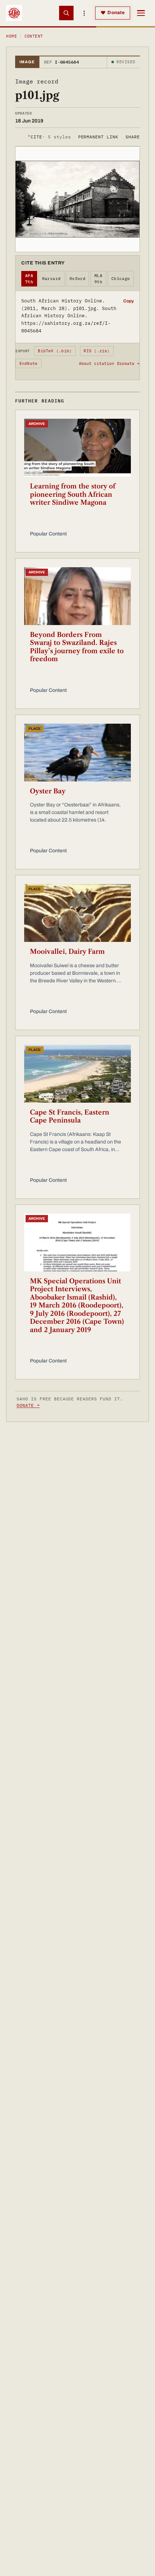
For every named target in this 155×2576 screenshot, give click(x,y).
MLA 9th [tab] (98, 279)
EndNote (29, 363)
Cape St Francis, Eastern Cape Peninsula (70, 1117)
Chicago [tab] (121, 279)
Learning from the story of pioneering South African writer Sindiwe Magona (73, 494)
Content (34, 36)
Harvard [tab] (52, 279)
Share (133, 137)
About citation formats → (109, 363)
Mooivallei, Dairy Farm (67, 952)
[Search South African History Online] (66, 13)
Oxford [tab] (78, 279)
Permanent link (98, 137)
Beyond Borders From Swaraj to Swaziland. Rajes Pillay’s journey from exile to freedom (77, 647)
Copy (129, 301)
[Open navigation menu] (141, 13)
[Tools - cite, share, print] (84, 13)
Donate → (28, 1405)
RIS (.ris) (97, 351)
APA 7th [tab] (29, 279)
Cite (49, 137)
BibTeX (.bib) (55, 351)
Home (12, 36)
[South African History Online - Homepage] (14, 13)
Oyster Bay (48, 791)
